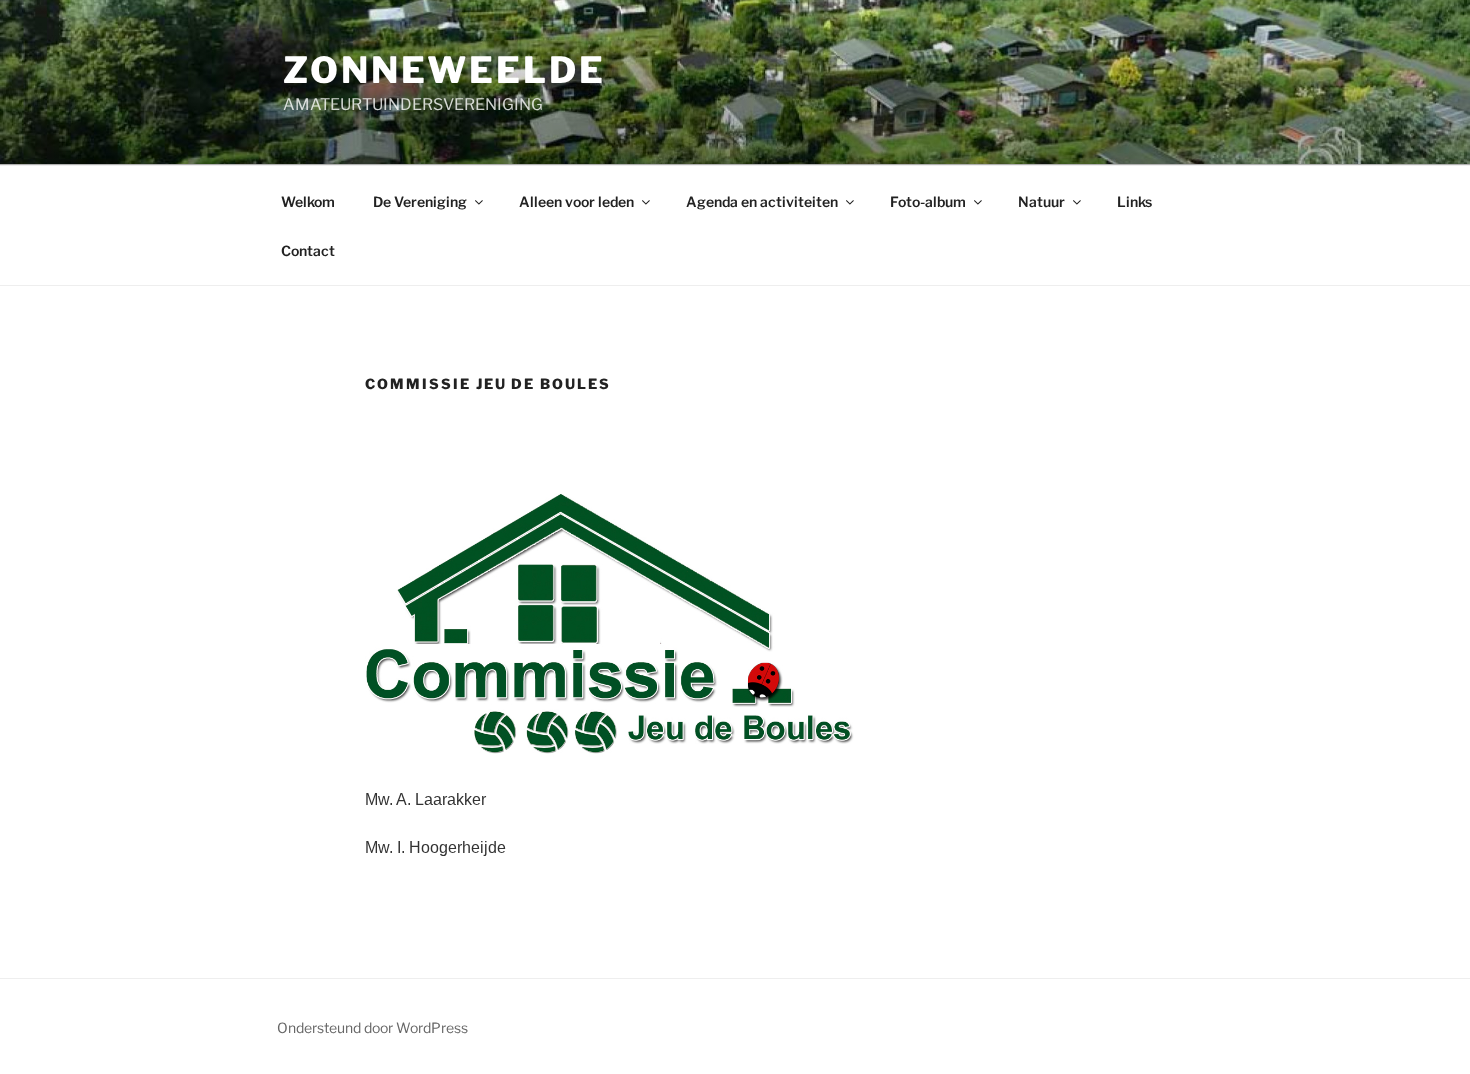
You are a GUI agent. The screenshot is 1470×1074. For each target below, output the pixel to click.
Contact (308, 250)
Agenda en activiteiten (762, 201)
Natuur (1041, 201)
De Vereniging (420, 201)
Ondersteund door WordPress (372, 1027)
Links (1134, 201)
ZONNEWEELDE (444, 70)
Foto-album (928, 201)
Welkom (308, 201)
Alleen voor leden (576, 201)
